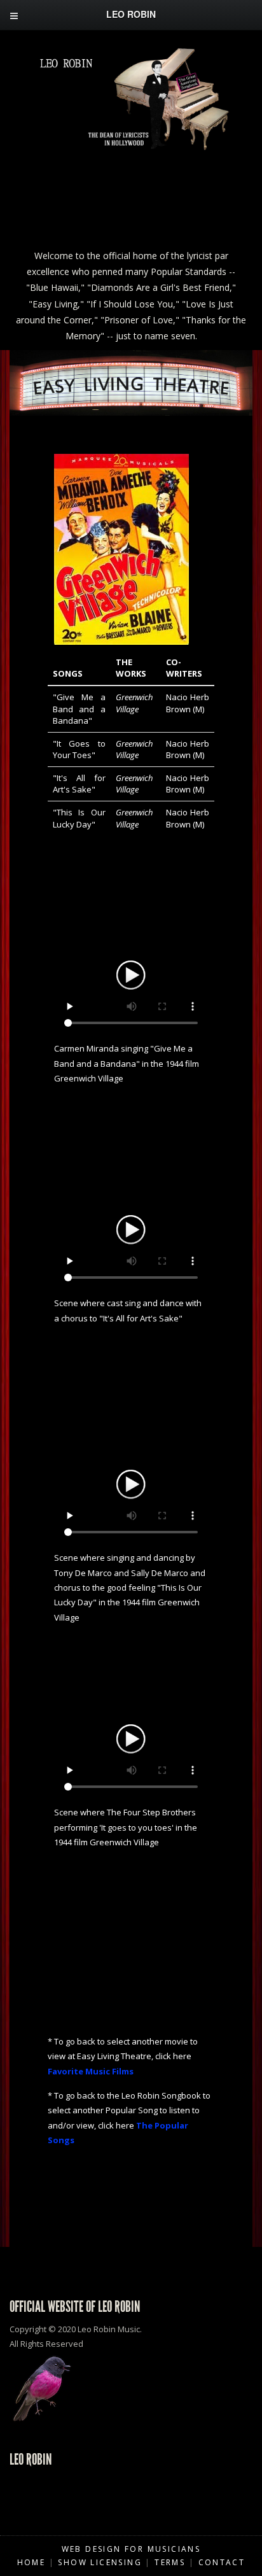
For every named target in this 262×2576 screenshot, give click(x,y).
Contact (222, 2562)
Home (31, 2562)
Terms (170, 2562)
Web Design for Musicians (131, 2549)
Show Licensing (100, 2562)
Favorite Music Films (91, 2071)
